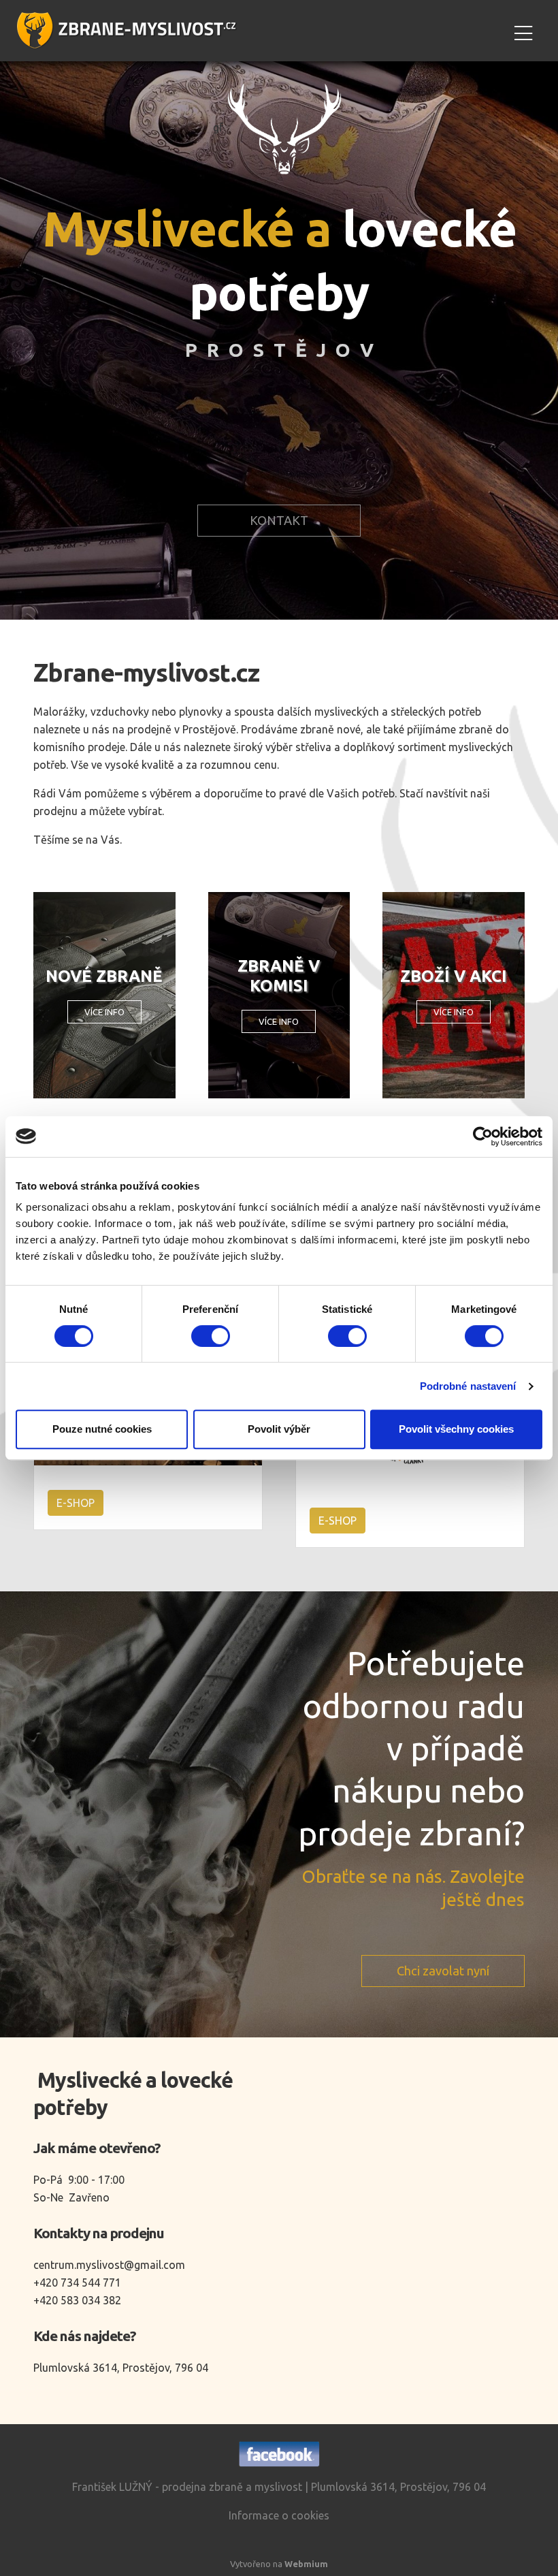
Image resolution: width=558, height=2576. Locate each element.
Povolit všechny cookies (456, 1429)
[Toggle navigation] (523, 31)
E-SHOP (76, 1503)
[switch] (211, 1336)
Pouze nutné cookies (102, 1429)
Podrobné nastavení (468, 1386)
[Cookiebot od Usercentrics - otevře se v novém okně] (483, 1136)
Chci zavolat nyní (443, 1971)
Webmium (306, 2564)
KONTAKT (279, 520)
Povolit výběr (279, 1429)
